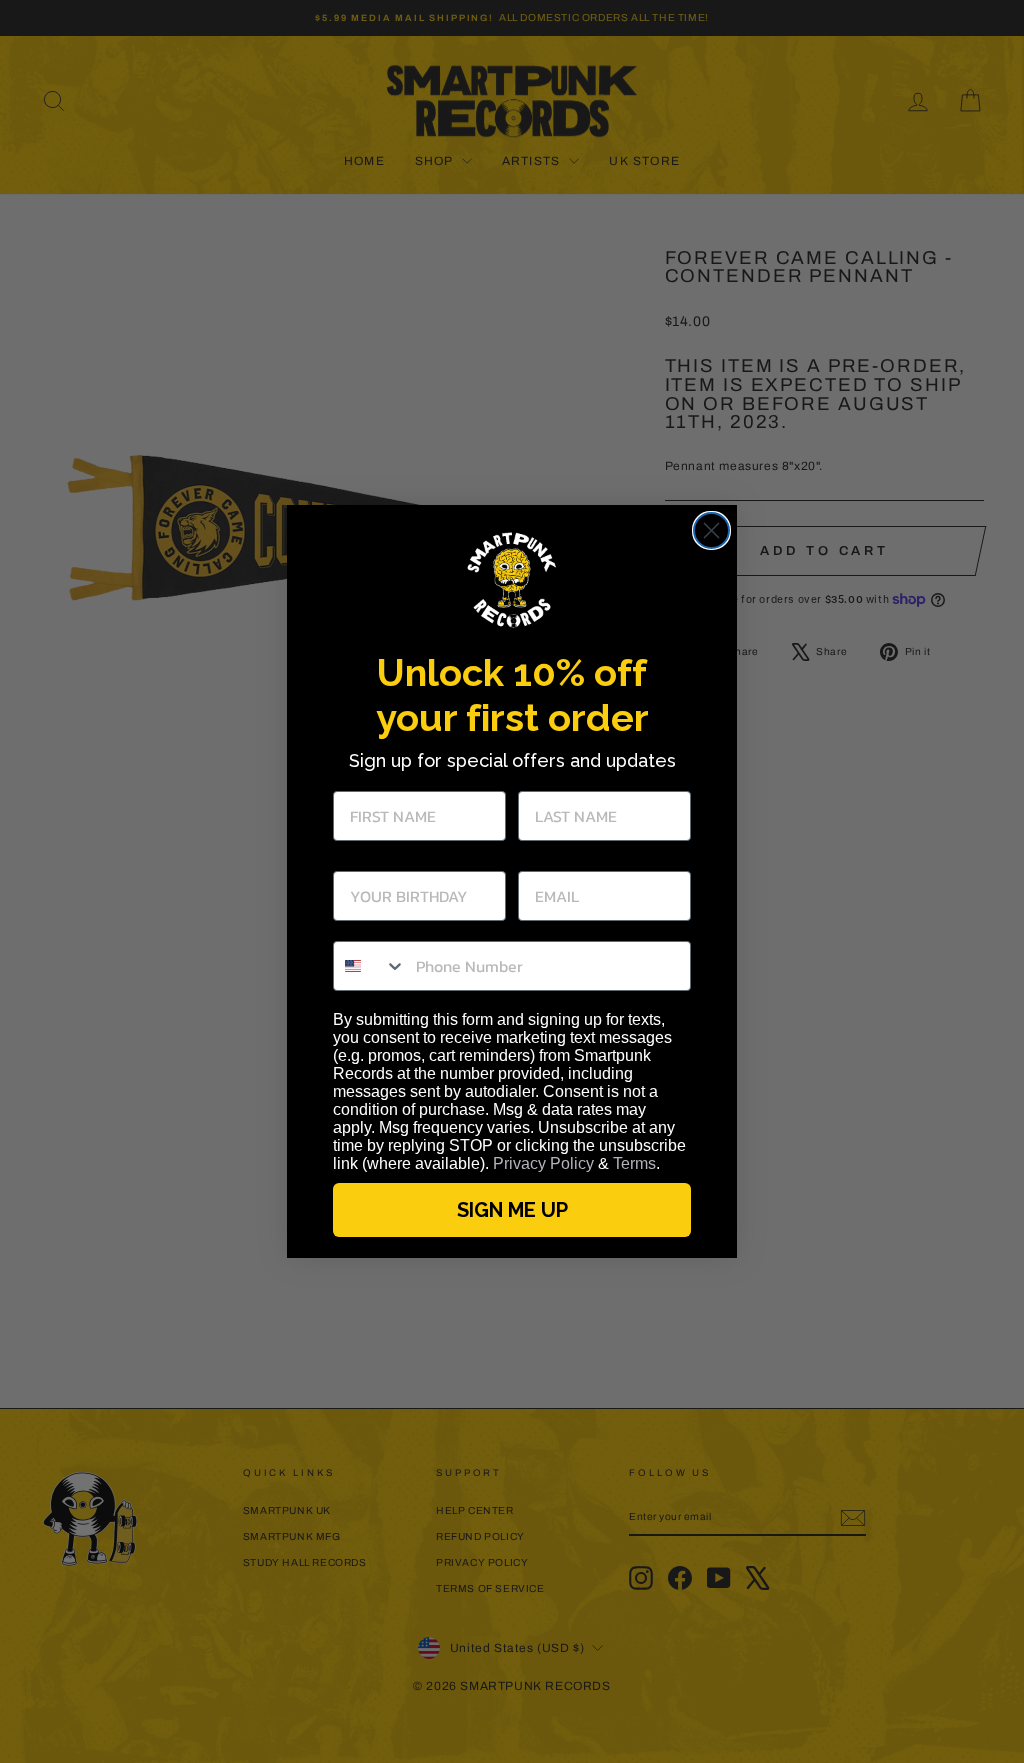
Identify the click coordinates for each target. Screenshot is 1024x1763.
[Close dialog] (711, 530)
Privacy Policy (543, 1163)
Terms (634, 1163)
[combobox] (370, 966)
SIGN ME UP (512, 1210)
